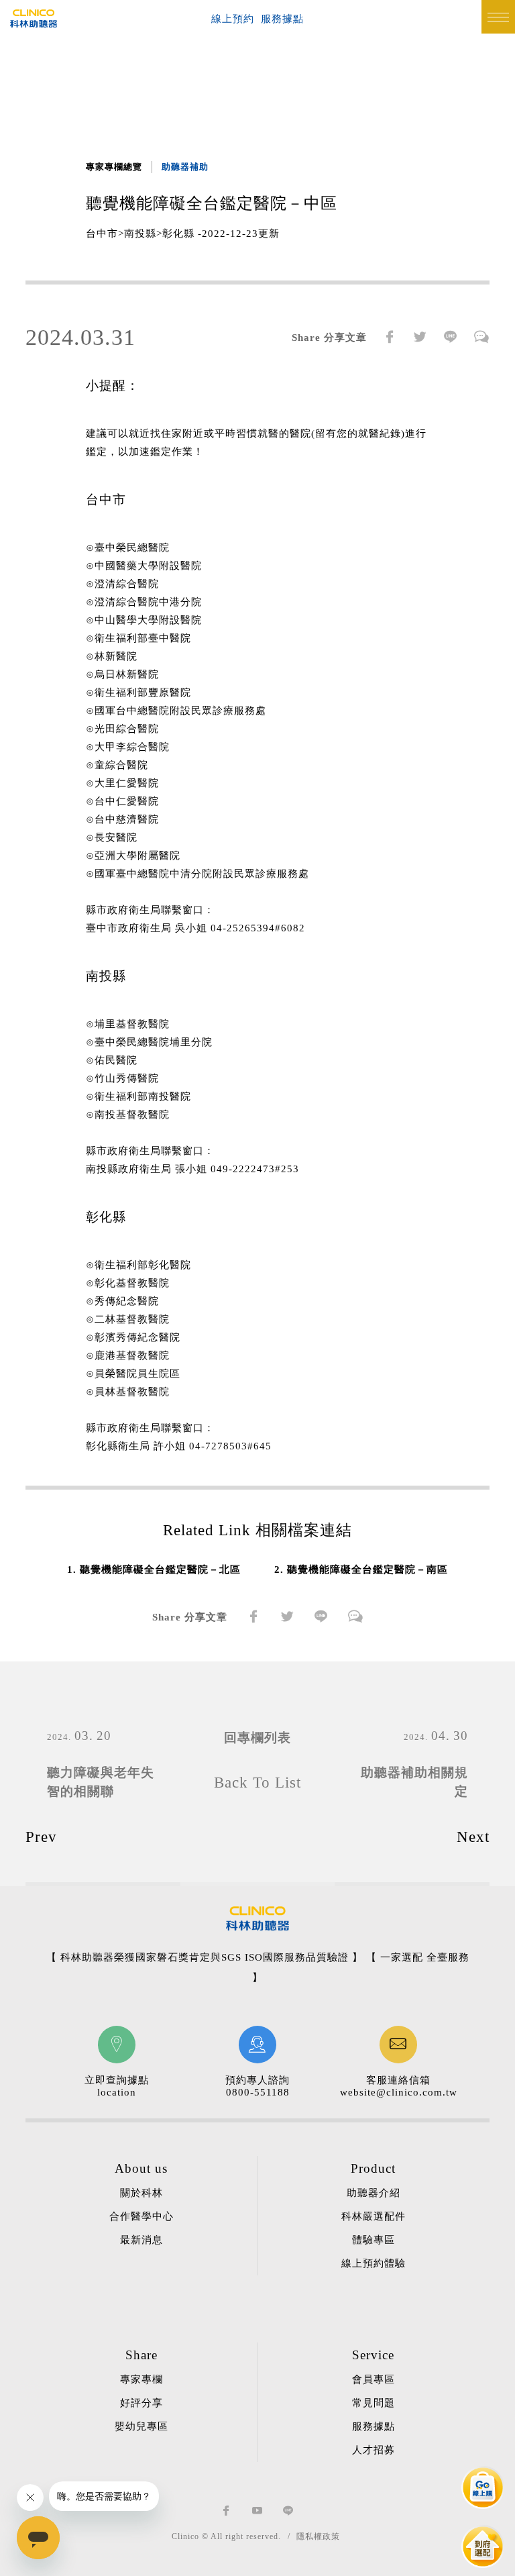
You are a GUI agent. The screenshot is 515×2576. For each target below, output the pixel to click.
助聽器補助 (185, 167)
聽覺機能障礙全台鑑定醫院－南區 (367, 1569)
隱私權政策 (318, 2536)
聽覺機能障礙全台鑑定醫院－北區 (160, 1569)
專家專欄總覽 (114, 167)
